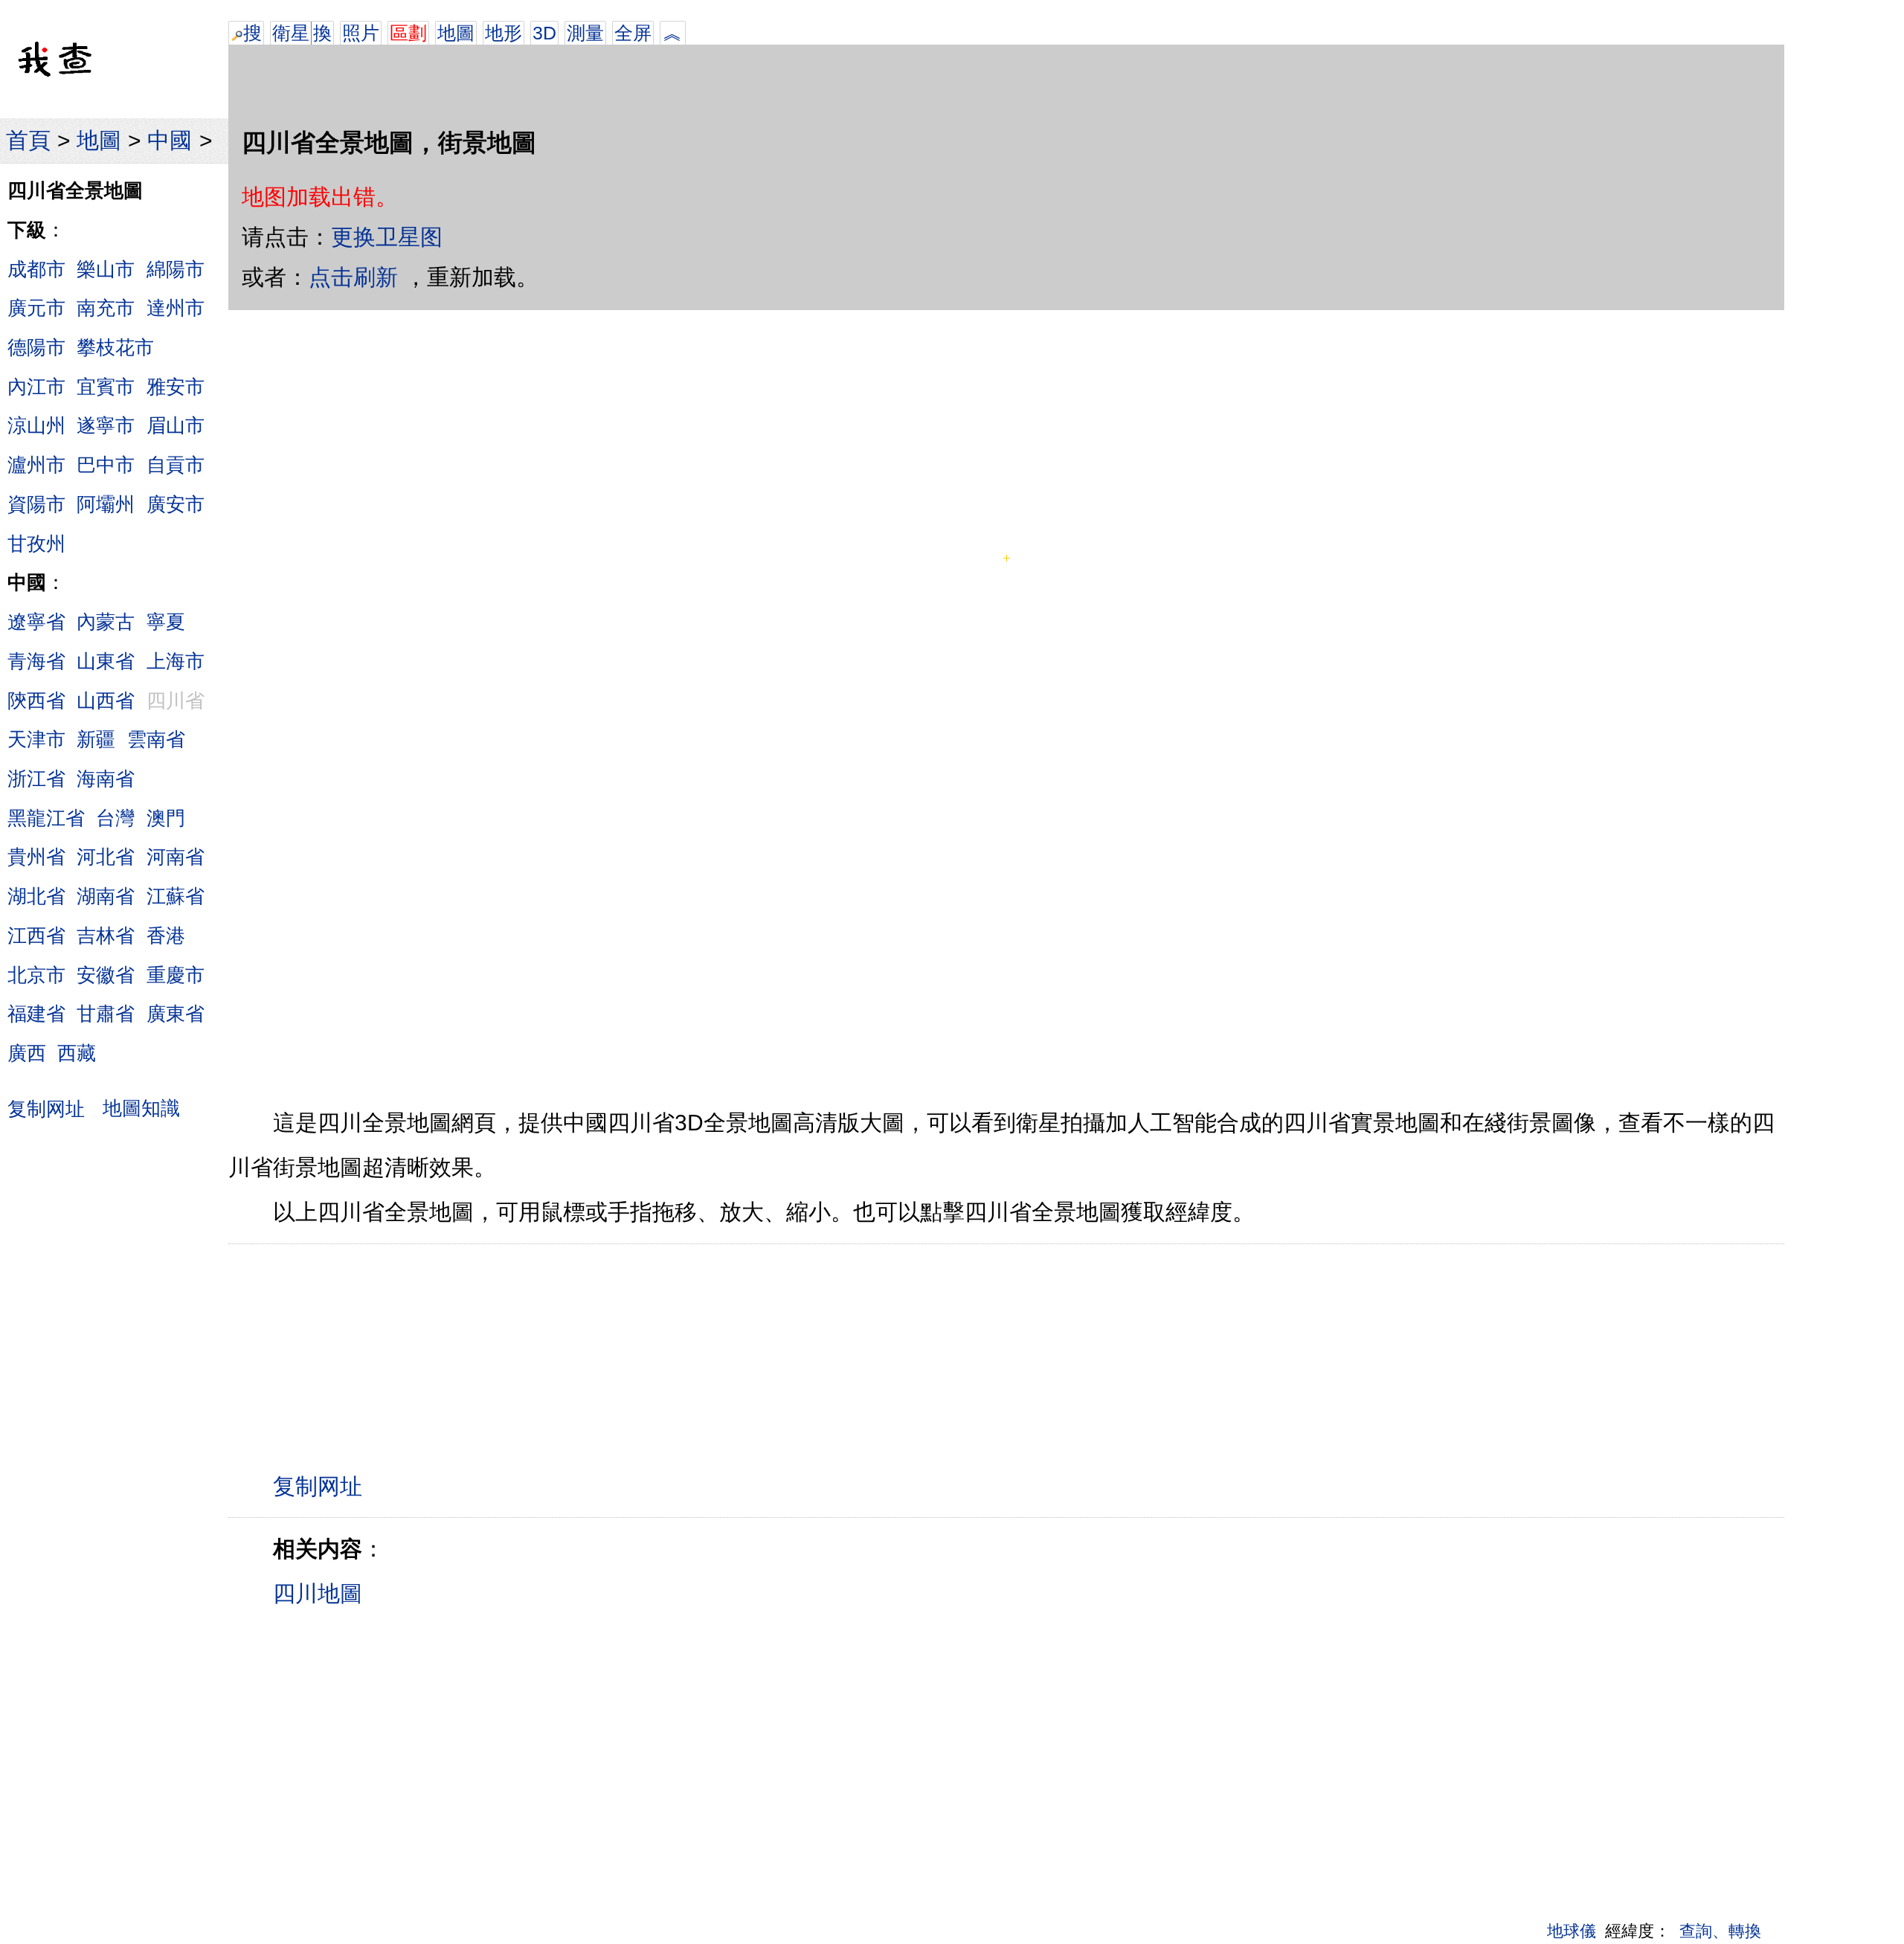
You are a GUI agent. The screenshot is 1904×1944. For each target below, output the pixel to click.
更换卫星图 (387, 237)
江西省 (36, 936)
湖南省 (106, 896)
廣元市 (36, 308)
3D (544, 33)
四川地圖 (318, 1593)
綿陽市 (176, 269)
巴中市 (106, 465)
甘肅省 (106, 1014)
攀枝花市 (115, 347)
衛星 (291, 33)
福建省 (36, 1014)
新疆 (96, 739)
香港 (166, 936)
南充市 (106, 308)
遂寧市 (106, 425)
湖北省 (36, 896)
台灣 (115, 818)
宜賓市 (106, 387)
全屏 (633, 33)
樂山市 (106, 269)
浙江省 (36, 779)
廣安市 (176, 504)
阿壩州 (106, 504)
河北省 (106, 857)
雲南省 (156, 739)
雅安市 (176, 387)
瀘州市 (36, 465)
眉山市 (176, 425)
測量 (585, 33)
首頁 (28, 140)
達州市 (176, 308)
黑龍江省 (46, 818)
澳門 (166, 818)
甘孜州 (36, 544)
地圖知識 (141, 1108)
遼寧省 (36, 622)
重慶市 (176, 975)
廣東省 (176, 1014)
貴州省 (36, 857)
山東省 (106, 661)
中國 (170, 140)
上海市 (176, 661)
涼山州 (36, 425)
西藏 (77, 1053)
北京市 (36, 975)
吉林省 (106, 936)
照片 (361, 33)
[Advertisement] (1105, 22)
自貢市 (176, 465)
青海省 (36, 661)
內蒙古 (106, 622)
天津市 (36, 739)
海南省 (106, 779)
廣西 (27, 1053)
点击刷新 (353, 277)
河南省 (176, 857)
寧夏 (166, 622)
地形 (504, 33)
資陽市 (36, 504)
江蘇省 (176, 896)
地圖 (99, 140)
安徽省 (106, 975)
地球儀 (1572, 1931)
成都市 (36, 269)
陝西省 (36, 701)
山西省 (106, 701)
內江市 (36, 387)
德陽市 (36, 347)
